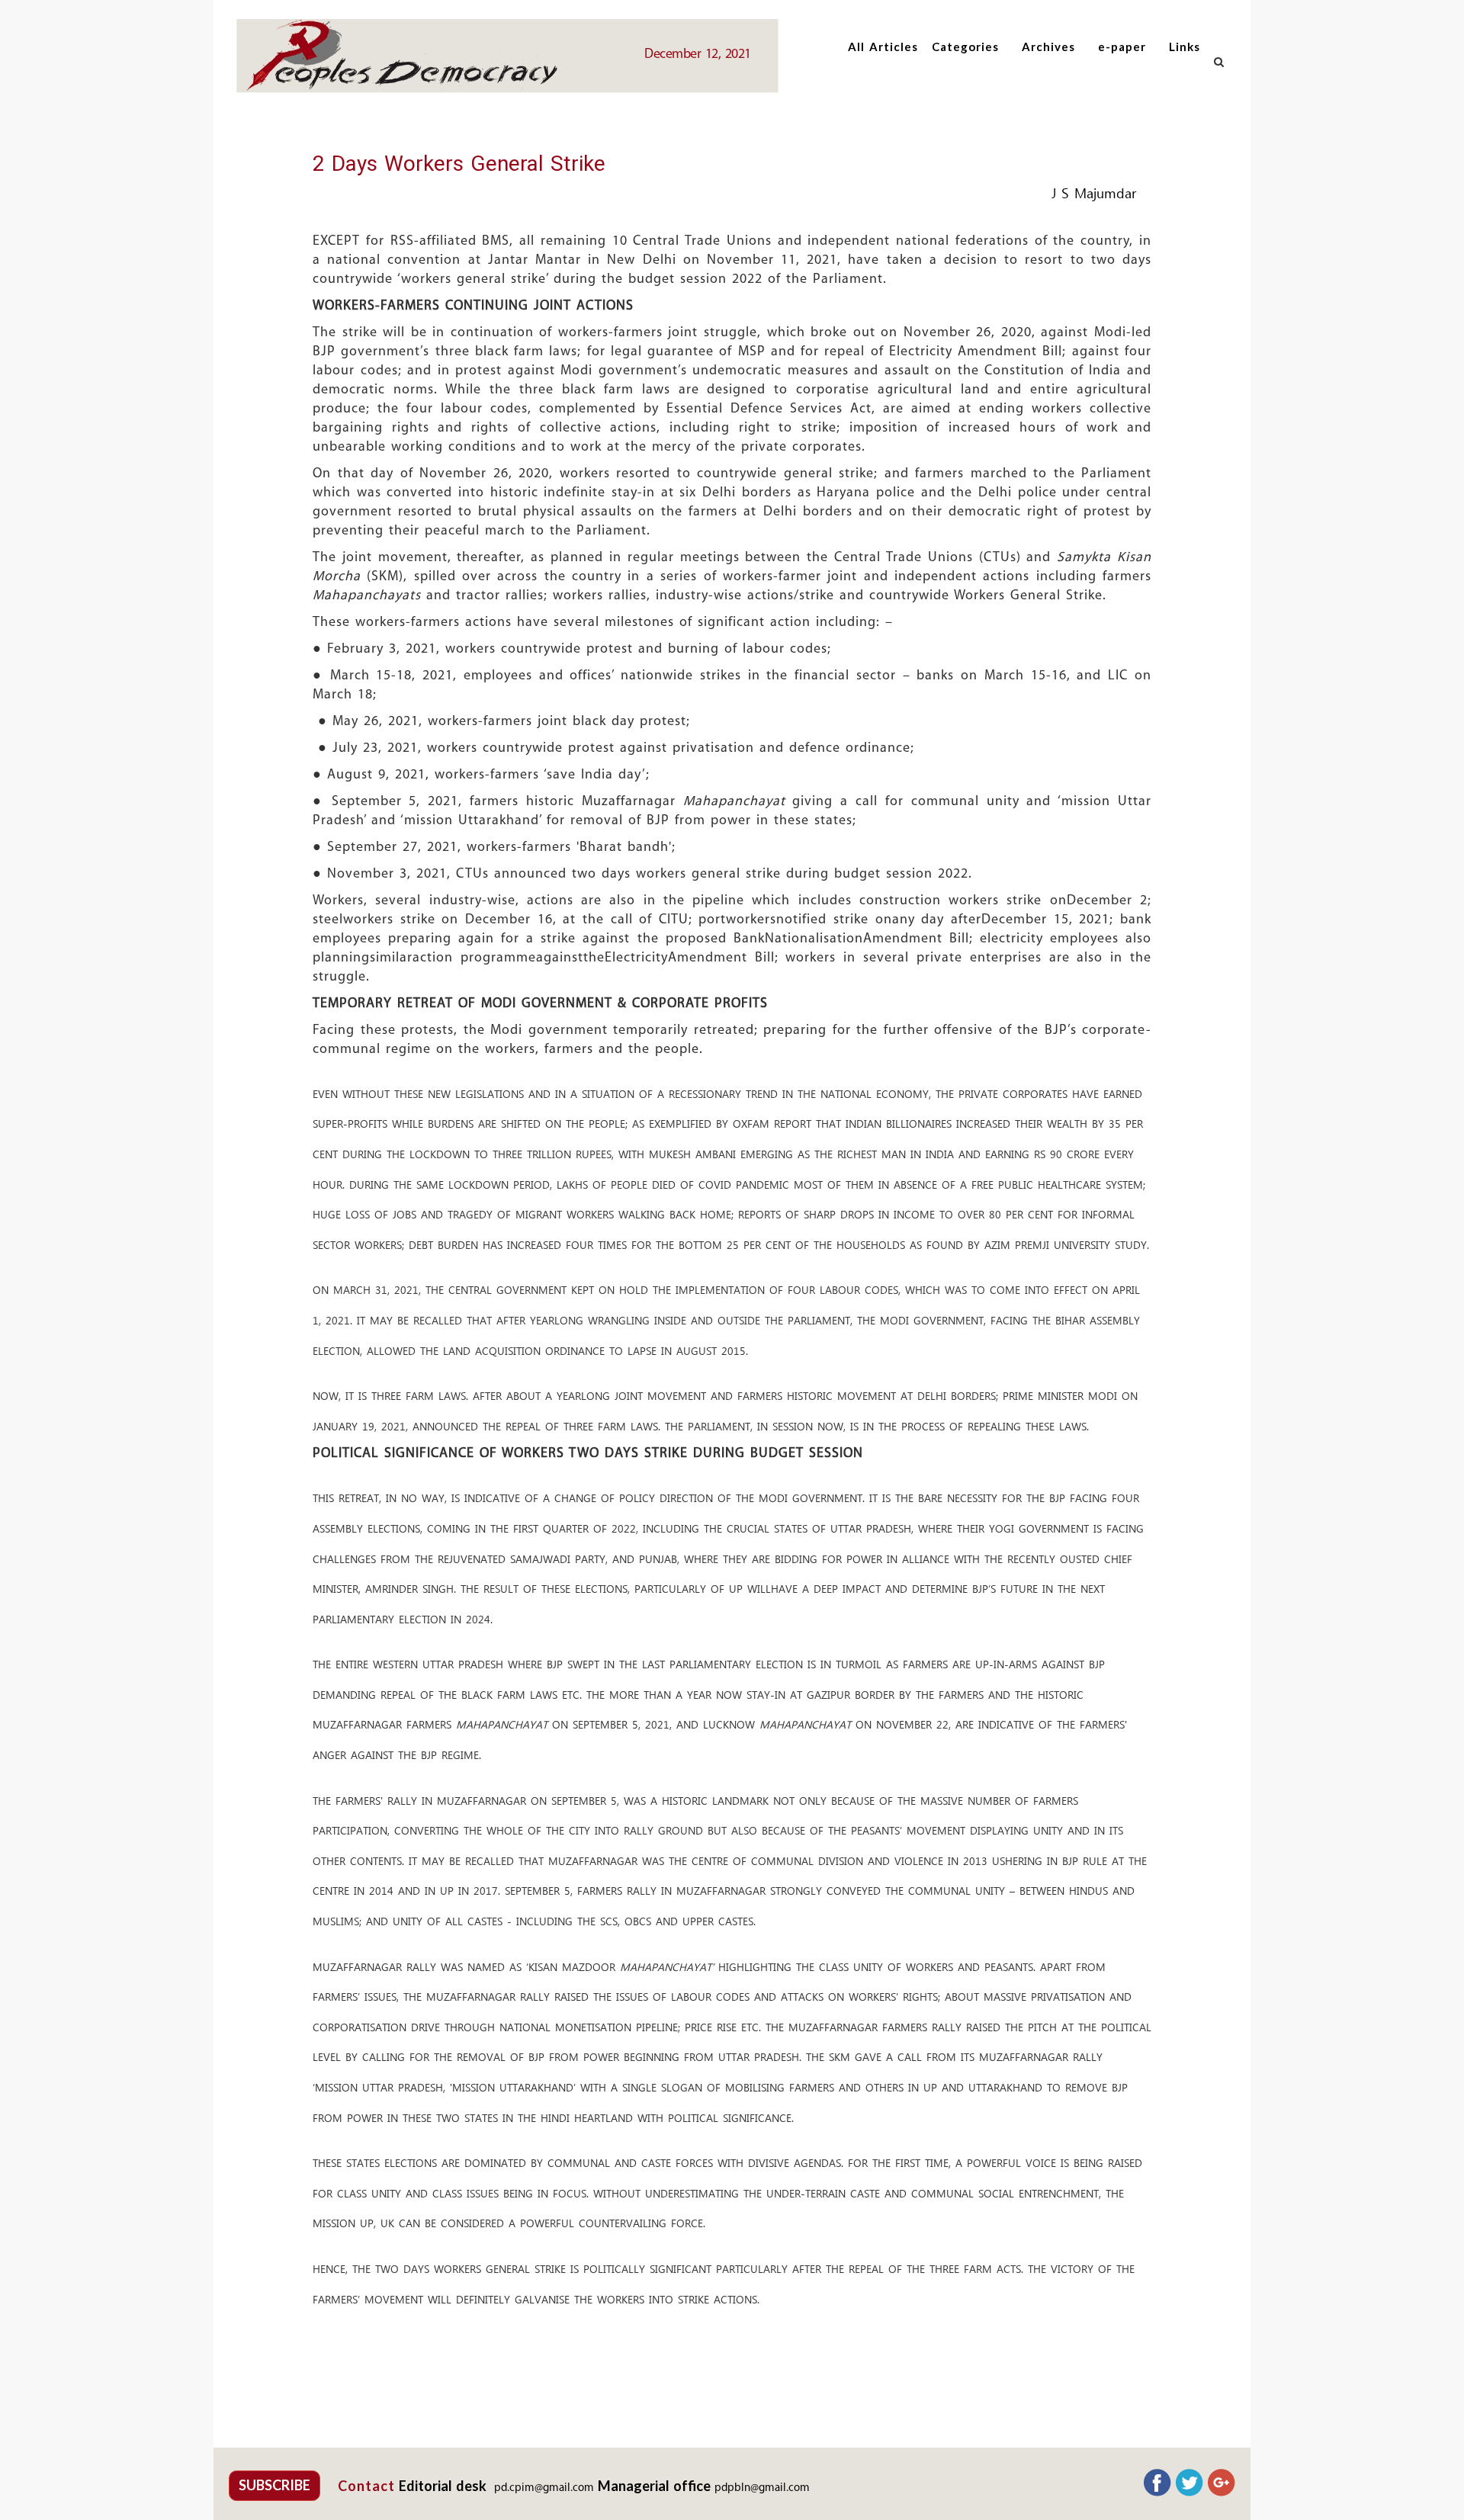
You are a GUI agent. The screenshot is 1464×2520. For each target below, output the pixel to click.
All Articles (883, 47)
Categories (965, 47)
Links (1185, 47)
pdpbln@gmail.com (762, 2488)
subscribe (274, 2485)
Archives (1048, 47)
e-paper (1122, 47)
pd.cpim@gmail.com (544, 2488)
